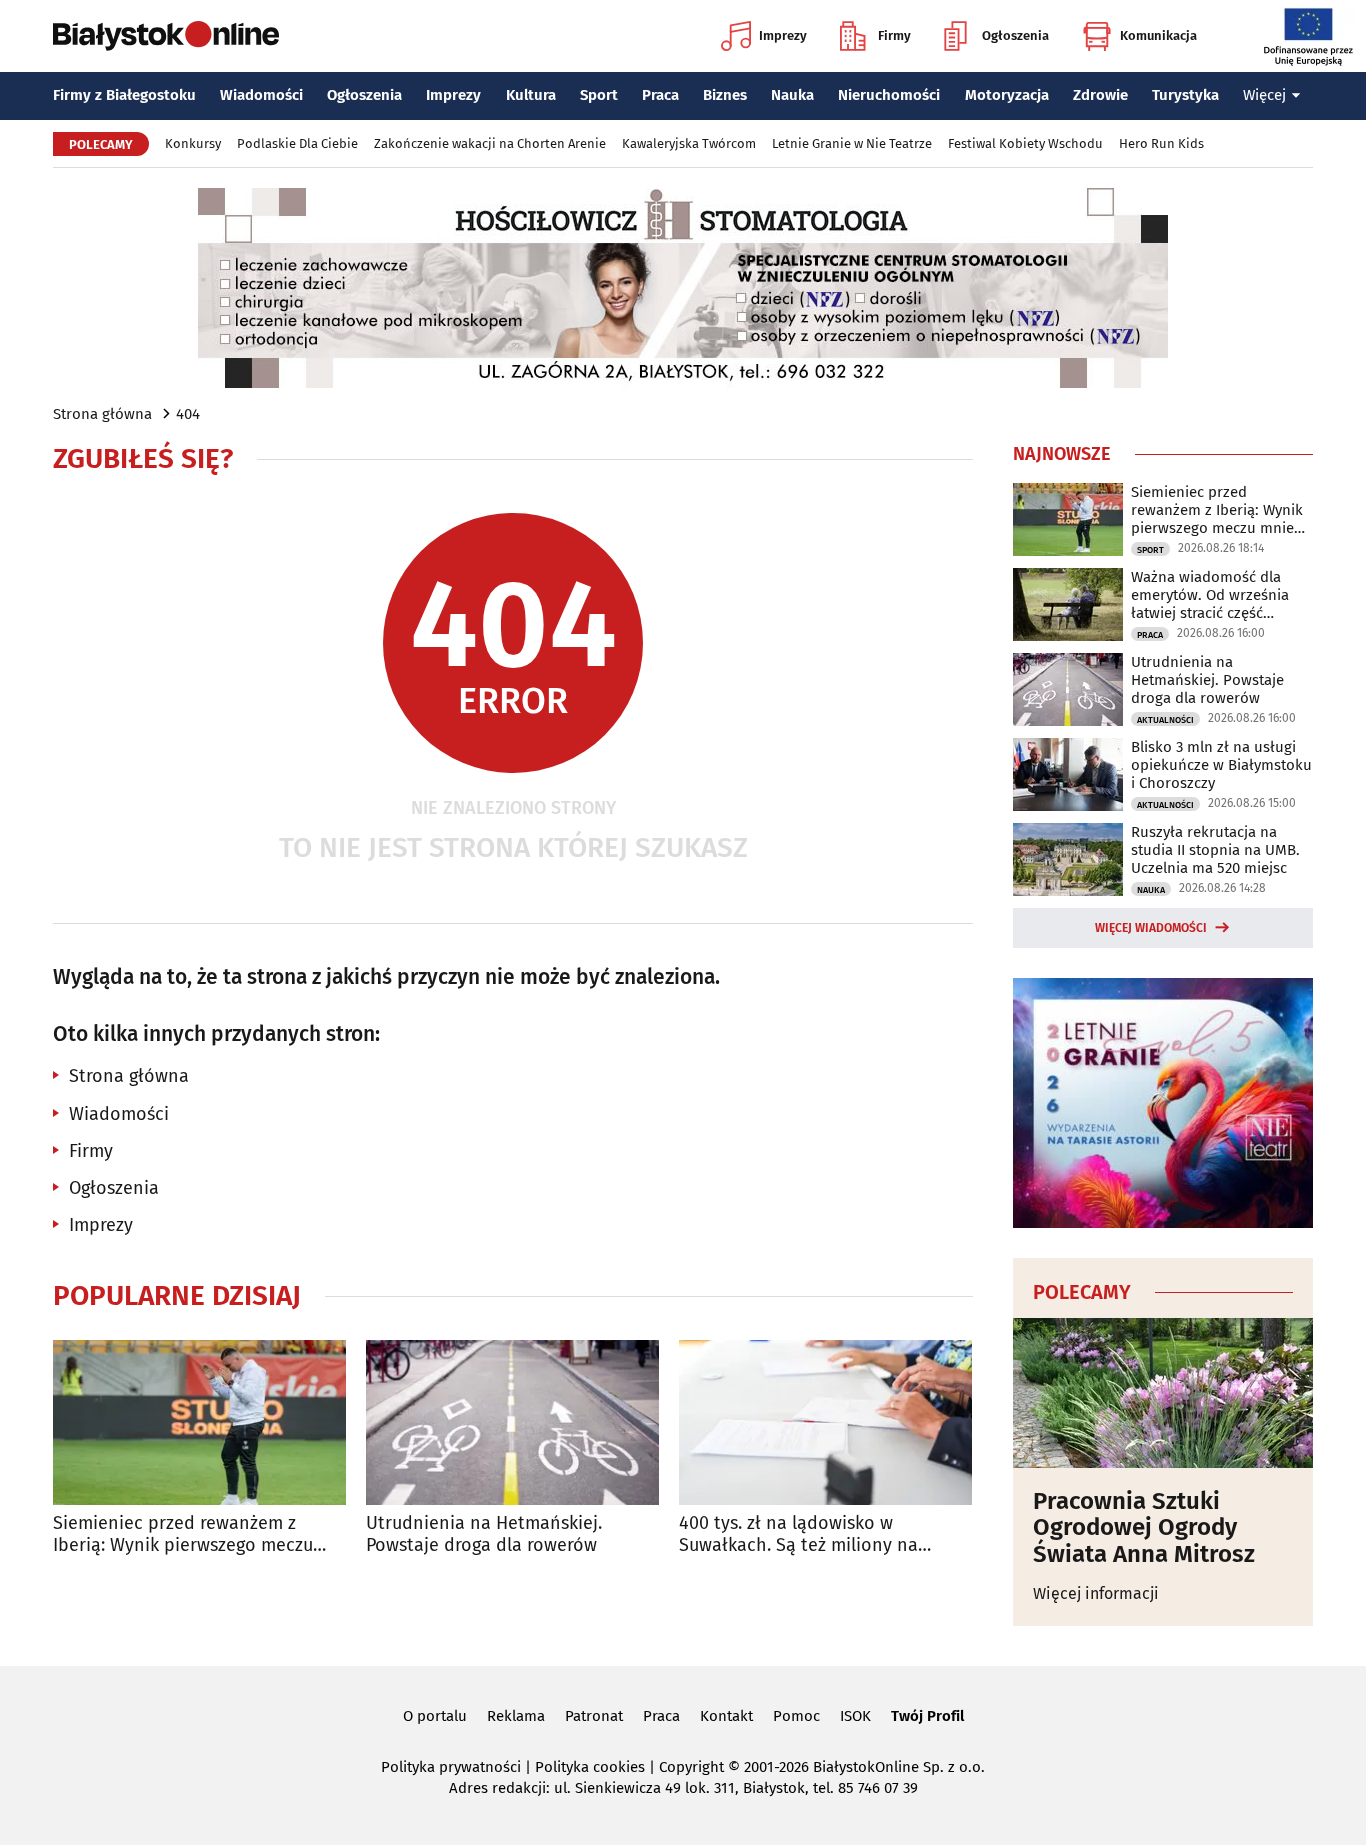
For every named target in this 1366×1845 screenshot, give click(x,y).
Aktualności (1165, 720)
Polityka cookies (590, 1767)
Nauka (792, 95)
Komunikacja (1158, 35)
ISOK (855, 1716)
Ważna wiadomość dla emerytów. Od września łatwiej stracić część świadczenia (1210, 595)
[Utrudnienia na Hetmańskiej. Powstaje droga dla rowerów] (512, 1422)
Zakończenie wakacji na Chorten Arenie (490, 143)
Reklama (516, 1716)
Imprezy (783, 35)
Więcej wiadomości (1151, 928)
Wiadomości (261, 95)
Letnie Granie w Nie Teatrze (852, 143)
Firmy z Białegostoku (124, 95)
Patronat (594, 1716)
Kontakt (726, 1716)
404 (188, 414)
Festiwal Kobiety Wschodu (1025, 143)
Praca (660, 95)
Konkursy (193, 143)
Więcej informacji (1096, 1593)
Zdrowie (1100, 95)
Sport (599, 95)
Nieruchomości (889, 95)
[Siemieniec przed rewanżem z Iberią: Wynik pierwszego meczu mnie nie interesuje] (199, 1422)
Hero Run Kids (1161, 143)
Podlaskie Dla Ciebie (297, 143)
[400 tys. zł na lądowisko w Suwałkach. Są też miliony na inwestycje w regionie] (825, 1422)
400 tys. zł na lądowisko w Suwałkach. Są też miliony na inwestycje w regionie (798, 1534)
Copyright (691, 1767)
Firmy (894, 35)
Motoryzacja (1007, 95)
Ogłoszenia (1015, 35)
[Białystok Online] (166, 36)
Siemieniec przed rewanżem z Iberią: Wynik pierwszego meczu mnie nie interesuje (183, 1534)
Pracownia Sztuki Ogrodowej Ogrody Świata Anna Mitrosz (1144, 1527)
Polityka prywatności (451, 1767)
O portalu (435, 1716)
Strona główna (102, 414)
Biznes (725, 95)
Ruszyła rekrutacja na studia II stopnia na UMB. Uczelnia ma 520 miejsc (1215, 850)
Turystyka (1185, 95)
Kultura (531, 95)
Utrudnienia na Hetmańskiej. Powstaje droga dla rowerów (484, 1534)
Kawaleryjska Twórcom (689, 143)
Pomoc (796, 1716)
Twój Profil (927, 1716)
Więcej (1264, 95)
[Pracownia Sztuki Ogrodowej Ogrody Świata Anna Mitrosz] (1163, 1393)
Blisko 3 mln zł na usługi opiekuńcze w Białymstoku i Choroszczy (1221, 765)
